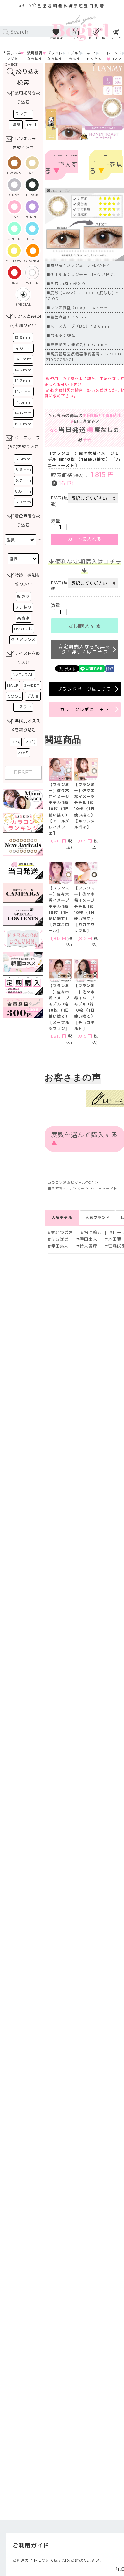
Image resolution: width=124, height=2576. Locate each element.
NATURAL (23, 675)
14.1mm (23, 359)
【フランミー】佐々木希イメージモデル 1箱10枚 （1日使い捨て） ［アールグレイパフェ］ (59, 809)
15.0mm (23, 424)
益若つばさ (62, 1233)
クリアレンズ (23, 640)
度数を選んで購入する (61, 165)
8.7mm (23, 480)
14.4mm (23, 391)
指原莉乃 (93, 1233)
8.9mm (23, 502)
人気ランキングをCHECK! (12, 59)
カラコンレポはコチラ (85, 709)
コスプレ (23, 707)
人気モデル (62, 1218)
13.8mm (23, 337)
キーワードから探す (94, 59)
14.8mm (23, 413)
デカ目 (33, 696)
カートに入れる (85, 539)
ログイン (76, 38)
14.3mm (23, 381)
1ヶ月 (32, 125)
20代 (31, 742)
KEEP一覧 (97, 38)
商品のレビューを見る (106, 165)
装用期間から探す (35, 56)
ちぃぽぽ (60, 1239)
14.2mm (23, 370)
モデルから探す (74, 56)
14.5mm (23, 402)
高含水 (23, 618)
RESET (23, 773)
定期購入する (85, 626)
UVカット (23, 629)
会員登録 (56, 38)
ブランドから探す (55, 56)
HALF (13, 685)
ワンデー (23, 114)
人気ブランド (98, 1218)
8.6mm (23, 470)
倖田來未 (88, 1239)
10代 (16, 742)
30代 (23, 753)
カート (117, 38)
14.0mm (23, 348)
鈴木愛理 (88, 1246)
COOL (14, 696)
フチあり (23, 607)
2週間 (16, 125)
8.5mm (23, 459)
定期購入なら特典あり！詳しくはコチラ (86, 649)
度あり (23, 596)
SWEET (32, 685)
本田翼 (115, 1239)
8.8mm (23, 491)
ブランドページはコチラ (85, 689)
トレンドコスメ (114, 56)
